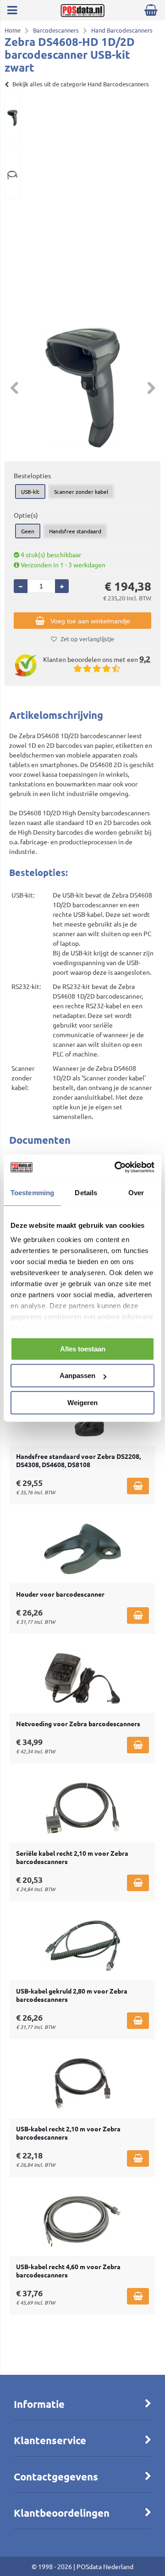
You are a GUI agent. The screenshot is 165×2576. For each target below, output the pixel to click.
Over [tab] (136, 1193)
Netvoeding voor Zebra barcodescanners (78, 1723)
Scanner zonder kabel (81, 491)
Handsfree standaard (75, 531)
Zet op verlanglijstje (87, 639)
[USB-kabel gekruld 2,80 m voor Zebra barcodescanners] (82, 1946)
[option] (12, 118)
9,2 (145, 658)
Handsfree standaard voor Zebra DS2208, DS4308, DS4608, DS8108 (78, 1460)
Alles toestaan (83, 1349)
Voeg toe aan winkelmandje (90, 621)
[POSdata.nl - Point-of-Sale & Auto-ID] (82, 14)
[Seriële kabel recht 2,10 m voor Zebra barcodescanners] (82, 1808)
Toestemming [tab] (32, 1193)
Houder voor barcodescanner (60, 1594)
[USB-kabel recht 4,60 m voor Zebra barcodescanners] (82, 2221)
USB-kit (30, 491)
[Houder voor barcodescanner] (82, 1549)
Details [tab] (86, 1193)
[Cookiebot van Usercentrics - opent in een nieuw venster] (116, 1167)
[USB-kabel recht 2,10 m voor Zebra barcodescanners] (82, 2084)
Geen (28, 531)
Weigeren (82, 1403)
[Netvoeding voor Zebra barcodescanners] (82, 1678)
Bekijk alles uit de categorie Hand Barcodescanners (81, 84)
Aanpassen (77, 1376)
